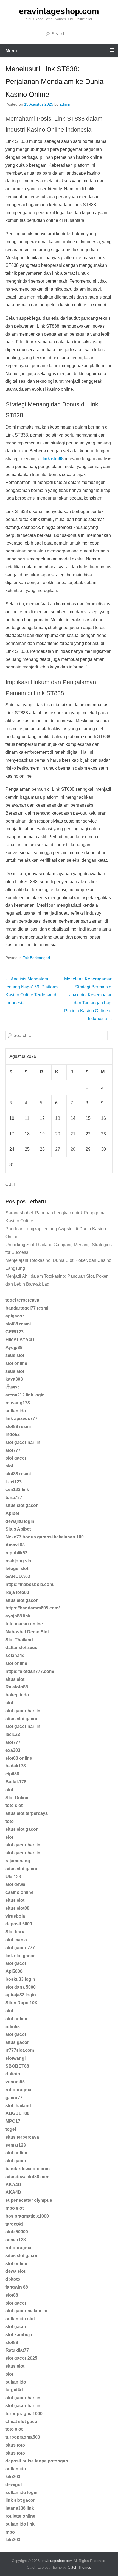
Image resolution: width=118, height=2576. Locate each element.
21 (73, 1134)
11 (27, 1118)
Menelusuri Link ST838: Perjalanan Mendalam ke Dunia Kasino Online (54, 82)
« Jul (10, 1184)
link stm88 (53, 459)
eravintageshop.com (59, 11)
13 (58, 1118)
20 (58, 1134)
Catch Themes (79, 2567)
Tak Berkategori (36, 958)
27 (58, 1149)
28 (73, 1149)
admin (65, 104)
